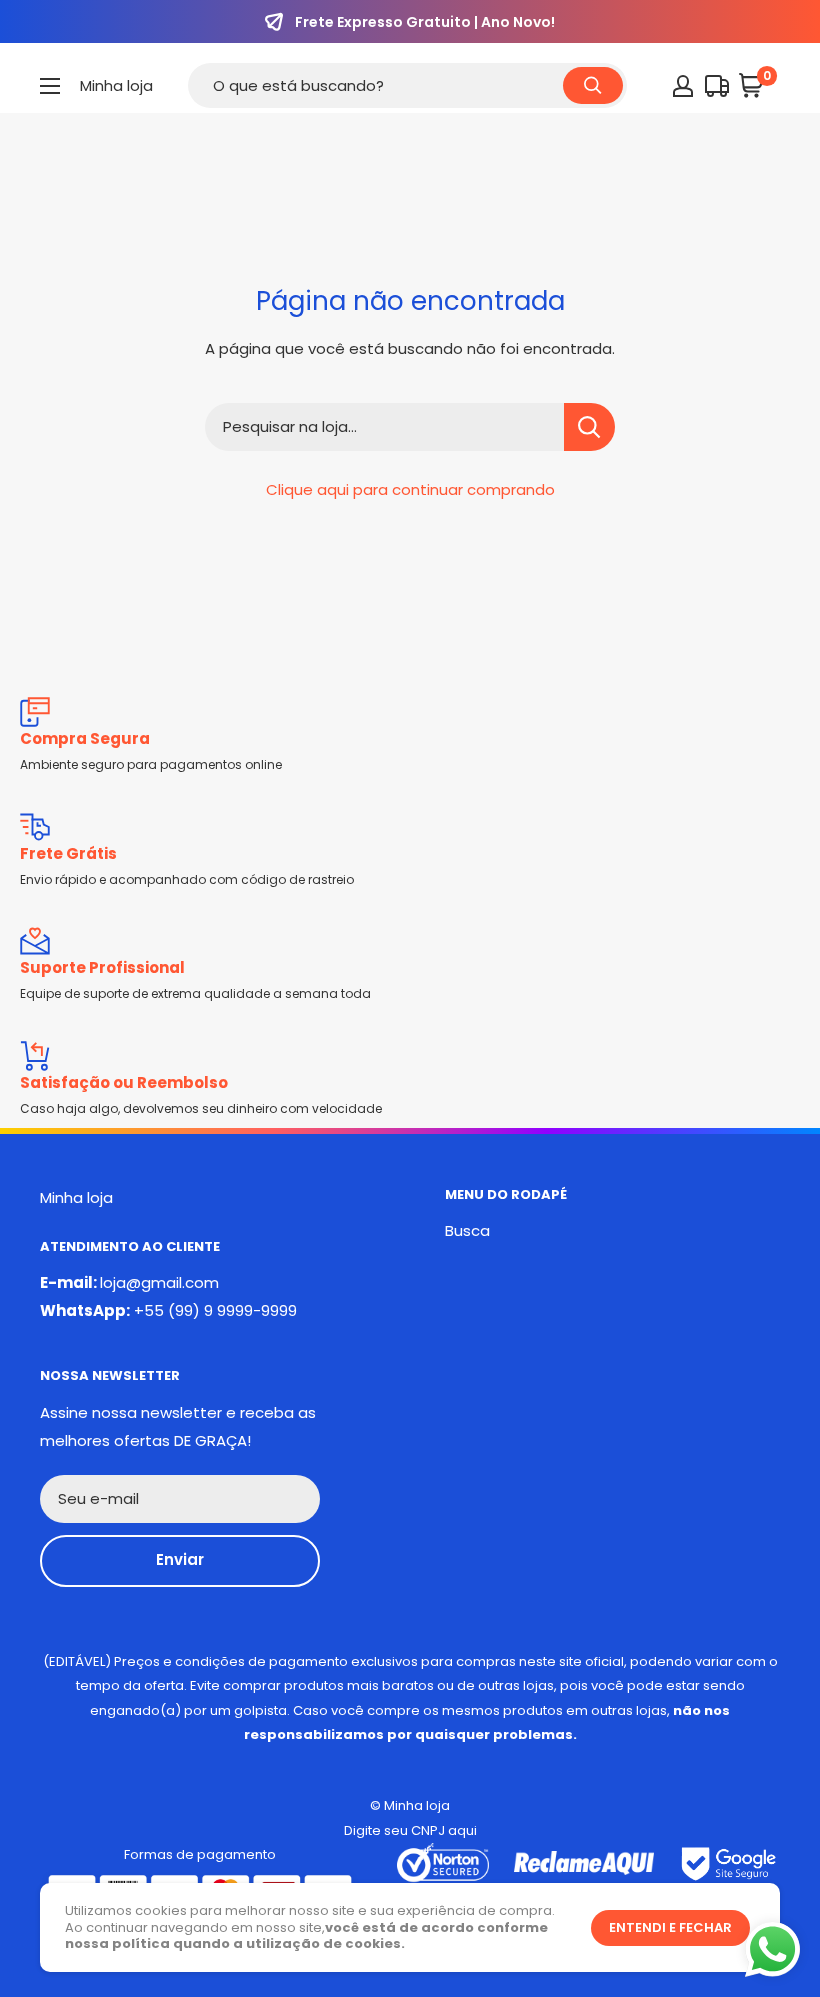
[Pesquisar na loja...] (589, 427)
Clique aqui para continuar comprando (410, 489)
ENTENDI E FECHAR (670, 1927)
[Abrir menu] (50, 86)
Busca (467, 1230)
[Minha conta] (683, 86)
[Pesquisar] (593, 85)
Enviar (180, 1559)
